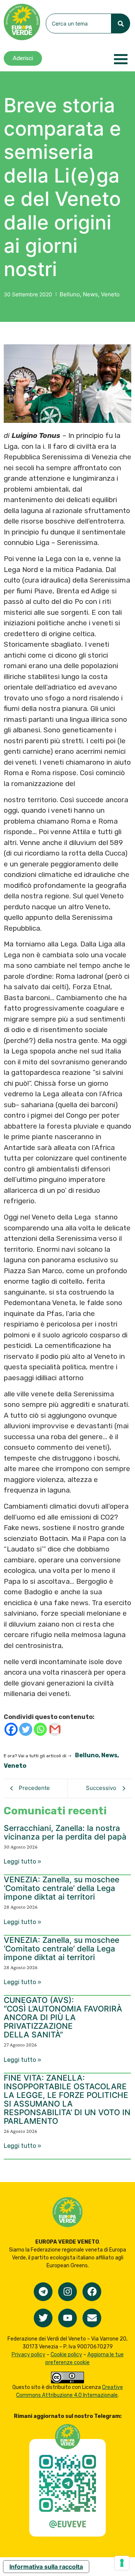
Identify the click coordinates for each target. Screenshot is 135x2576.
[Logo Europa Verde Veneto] (22, 22)
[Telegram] (43, 2292)
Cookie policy (66, 2355)
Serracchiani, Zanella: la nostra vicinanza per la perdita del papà (65, 1832)
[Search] (121, 23)
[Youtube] (67, 2318)
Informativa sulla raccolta (46, 2567)
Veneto (110, 294)
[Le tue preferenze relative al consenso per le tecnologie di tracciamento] (122, 2563)
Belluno (71, 294)
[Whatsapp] (40, 1729)
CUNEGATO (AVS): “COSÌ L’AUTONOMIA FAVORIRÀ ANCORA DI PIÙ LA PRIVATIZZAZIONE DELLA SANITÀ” (63, 2017)
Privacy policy (28, 2355)
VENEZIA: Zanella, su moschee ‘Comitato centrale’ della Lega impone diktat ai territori (61, 1888)
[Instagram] (67, 2292)
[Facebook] (11, 1729)
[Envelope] (92, 2318)
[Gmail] (55, 1729)
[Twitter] (26, 1729)
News (92, 294)
